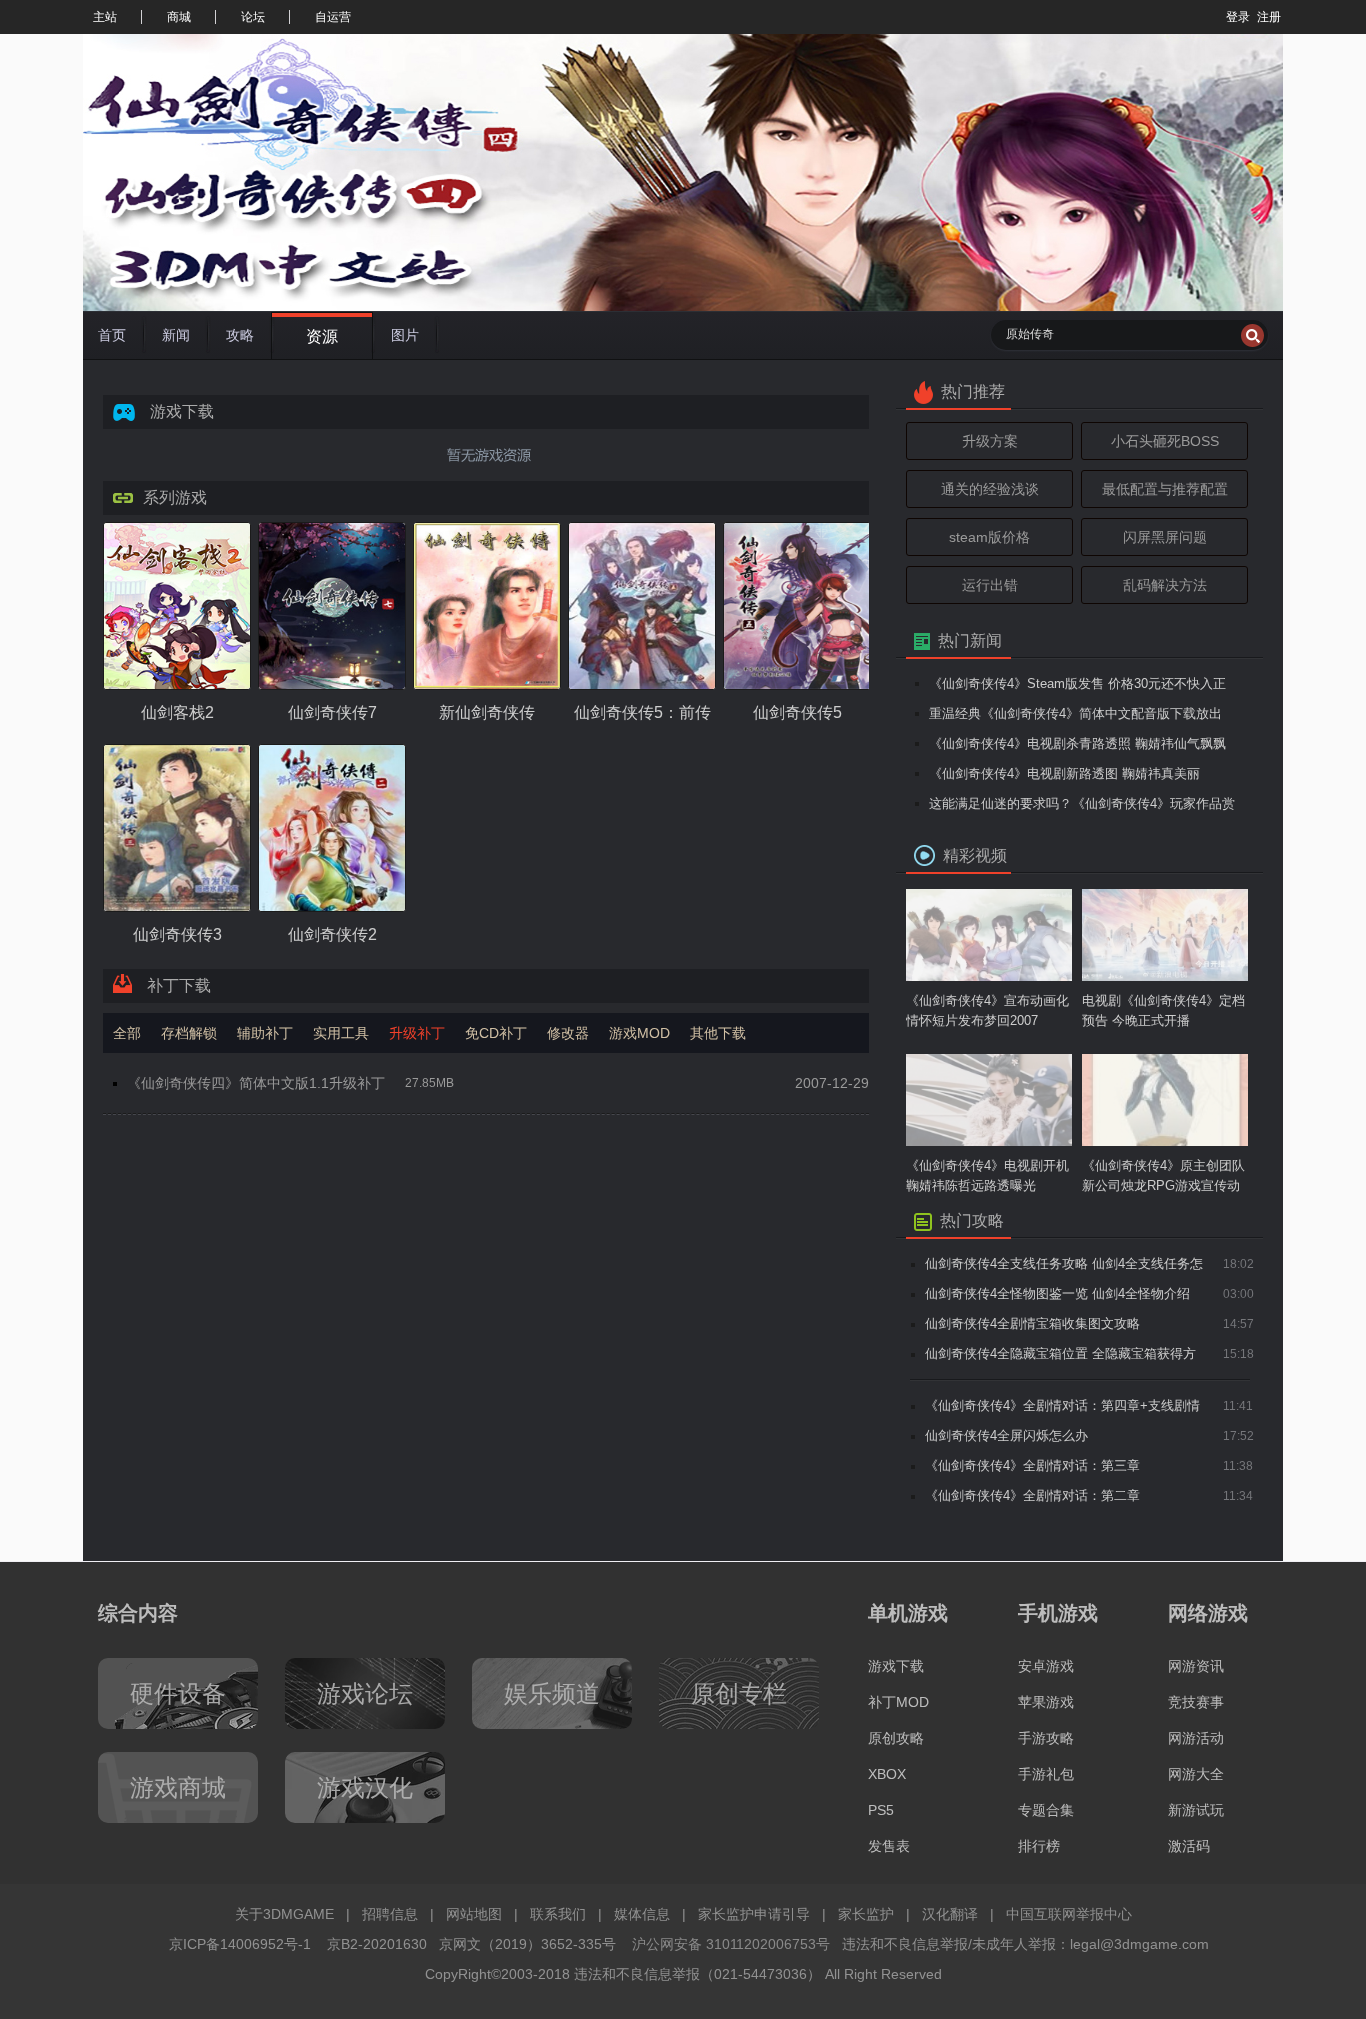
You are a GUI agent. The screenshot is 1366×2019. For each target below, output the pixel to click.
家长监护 (866, 1914)
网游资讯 (1196, 1666)
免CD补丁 (496, 1033)
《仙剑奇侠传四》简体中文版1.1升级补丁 (256, 1083)
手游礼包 (1046, 1774)
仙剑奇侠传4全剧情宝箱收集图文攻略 (1032, 1323)
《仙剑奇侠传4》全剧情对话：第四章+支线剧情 (1062, 1405)
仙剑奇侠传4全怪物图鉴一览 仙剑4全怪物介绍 (1057, 1293)
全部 (127, 1033)
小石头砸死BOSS (1165, 441)
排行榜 (1039, 1846)
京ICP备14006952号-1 (240, 1944)
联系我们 (558, 1914)
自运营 (333, 17)
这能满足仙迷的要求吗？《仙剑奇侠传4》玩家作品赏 (1082, 803)
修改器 (568, 1033)
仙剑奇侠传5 (797, 712)
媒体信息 (642, 1914)
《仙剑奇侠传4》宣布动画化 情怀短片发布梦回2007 (987, 1010)
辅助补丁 (265, 1033)
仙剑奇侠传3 (177, 934)
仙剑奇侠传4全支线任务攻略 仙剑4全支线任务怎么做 (1064, 1267)
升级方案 (990, 441)
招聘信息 (390, 1914)
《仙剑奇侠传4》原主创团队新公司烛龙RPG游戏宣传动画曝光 (1163, 1177)
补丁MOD (898, 1702)
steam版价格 (989, 537)
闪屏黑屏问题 (1165, 537)
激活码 (1189, 1846)
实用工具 (341, 1033)
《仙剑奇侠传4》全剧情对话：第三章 (1032, 1465)
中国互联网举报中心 (1069, 1914)
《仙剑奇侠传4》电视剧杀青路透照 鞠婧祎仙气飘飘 (1077, 743)
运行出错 (990, 585)
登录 (1238, 17)
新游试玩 (1196, 1810)
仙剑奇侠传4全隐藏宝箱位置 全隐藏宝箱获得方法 (1060, 1357)
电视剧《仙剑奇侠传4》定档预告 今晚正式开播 (1163, 1010)
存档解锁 (189, 1033)
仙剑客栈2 (177, 712)
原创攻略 (896, 1738)
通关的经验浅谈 (990, 489)
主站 (105, 17)
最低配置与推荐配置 (1165, 489)
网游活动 (1196, 1738)
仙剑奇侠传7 (332, 712)
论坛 (253, 17)
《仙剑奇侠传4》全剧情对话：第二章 (1032, 1495)
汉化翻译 (950, 1914)
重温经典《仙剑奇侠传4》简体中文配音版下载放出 (1075, 713)
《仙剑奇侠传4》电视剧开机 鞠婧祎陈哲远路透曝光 (987, 1175)
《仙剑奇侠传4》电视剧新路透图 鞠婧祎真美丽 (1064, 773)
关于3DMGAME (284, 1914)
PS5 (881, 1810)
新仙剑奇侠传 (487, 712)
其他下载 (718, 1033)
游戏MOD (639, 1033)
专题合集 (1046, 1810)
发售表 (889, 1846)
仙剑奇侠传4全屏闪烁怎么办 (1006, 1435)
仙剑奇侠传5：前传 (642, 712)
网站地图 (474, 1914)
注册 (1269, 17)
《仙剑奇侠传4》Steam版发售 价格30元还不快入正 (1077, 683)
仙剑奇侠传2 (332, 934)
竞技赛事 (1196, 1702)
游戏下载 (896, 1666)
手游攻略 (1046, 1738)
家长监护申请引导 (754, 1914)
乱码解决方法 (1165, 585)
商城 (179, 17)
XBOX (887, 1774)
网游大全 (1196, 1774)
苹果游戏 (1046, 1702)
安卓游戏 (1046, 1666)
